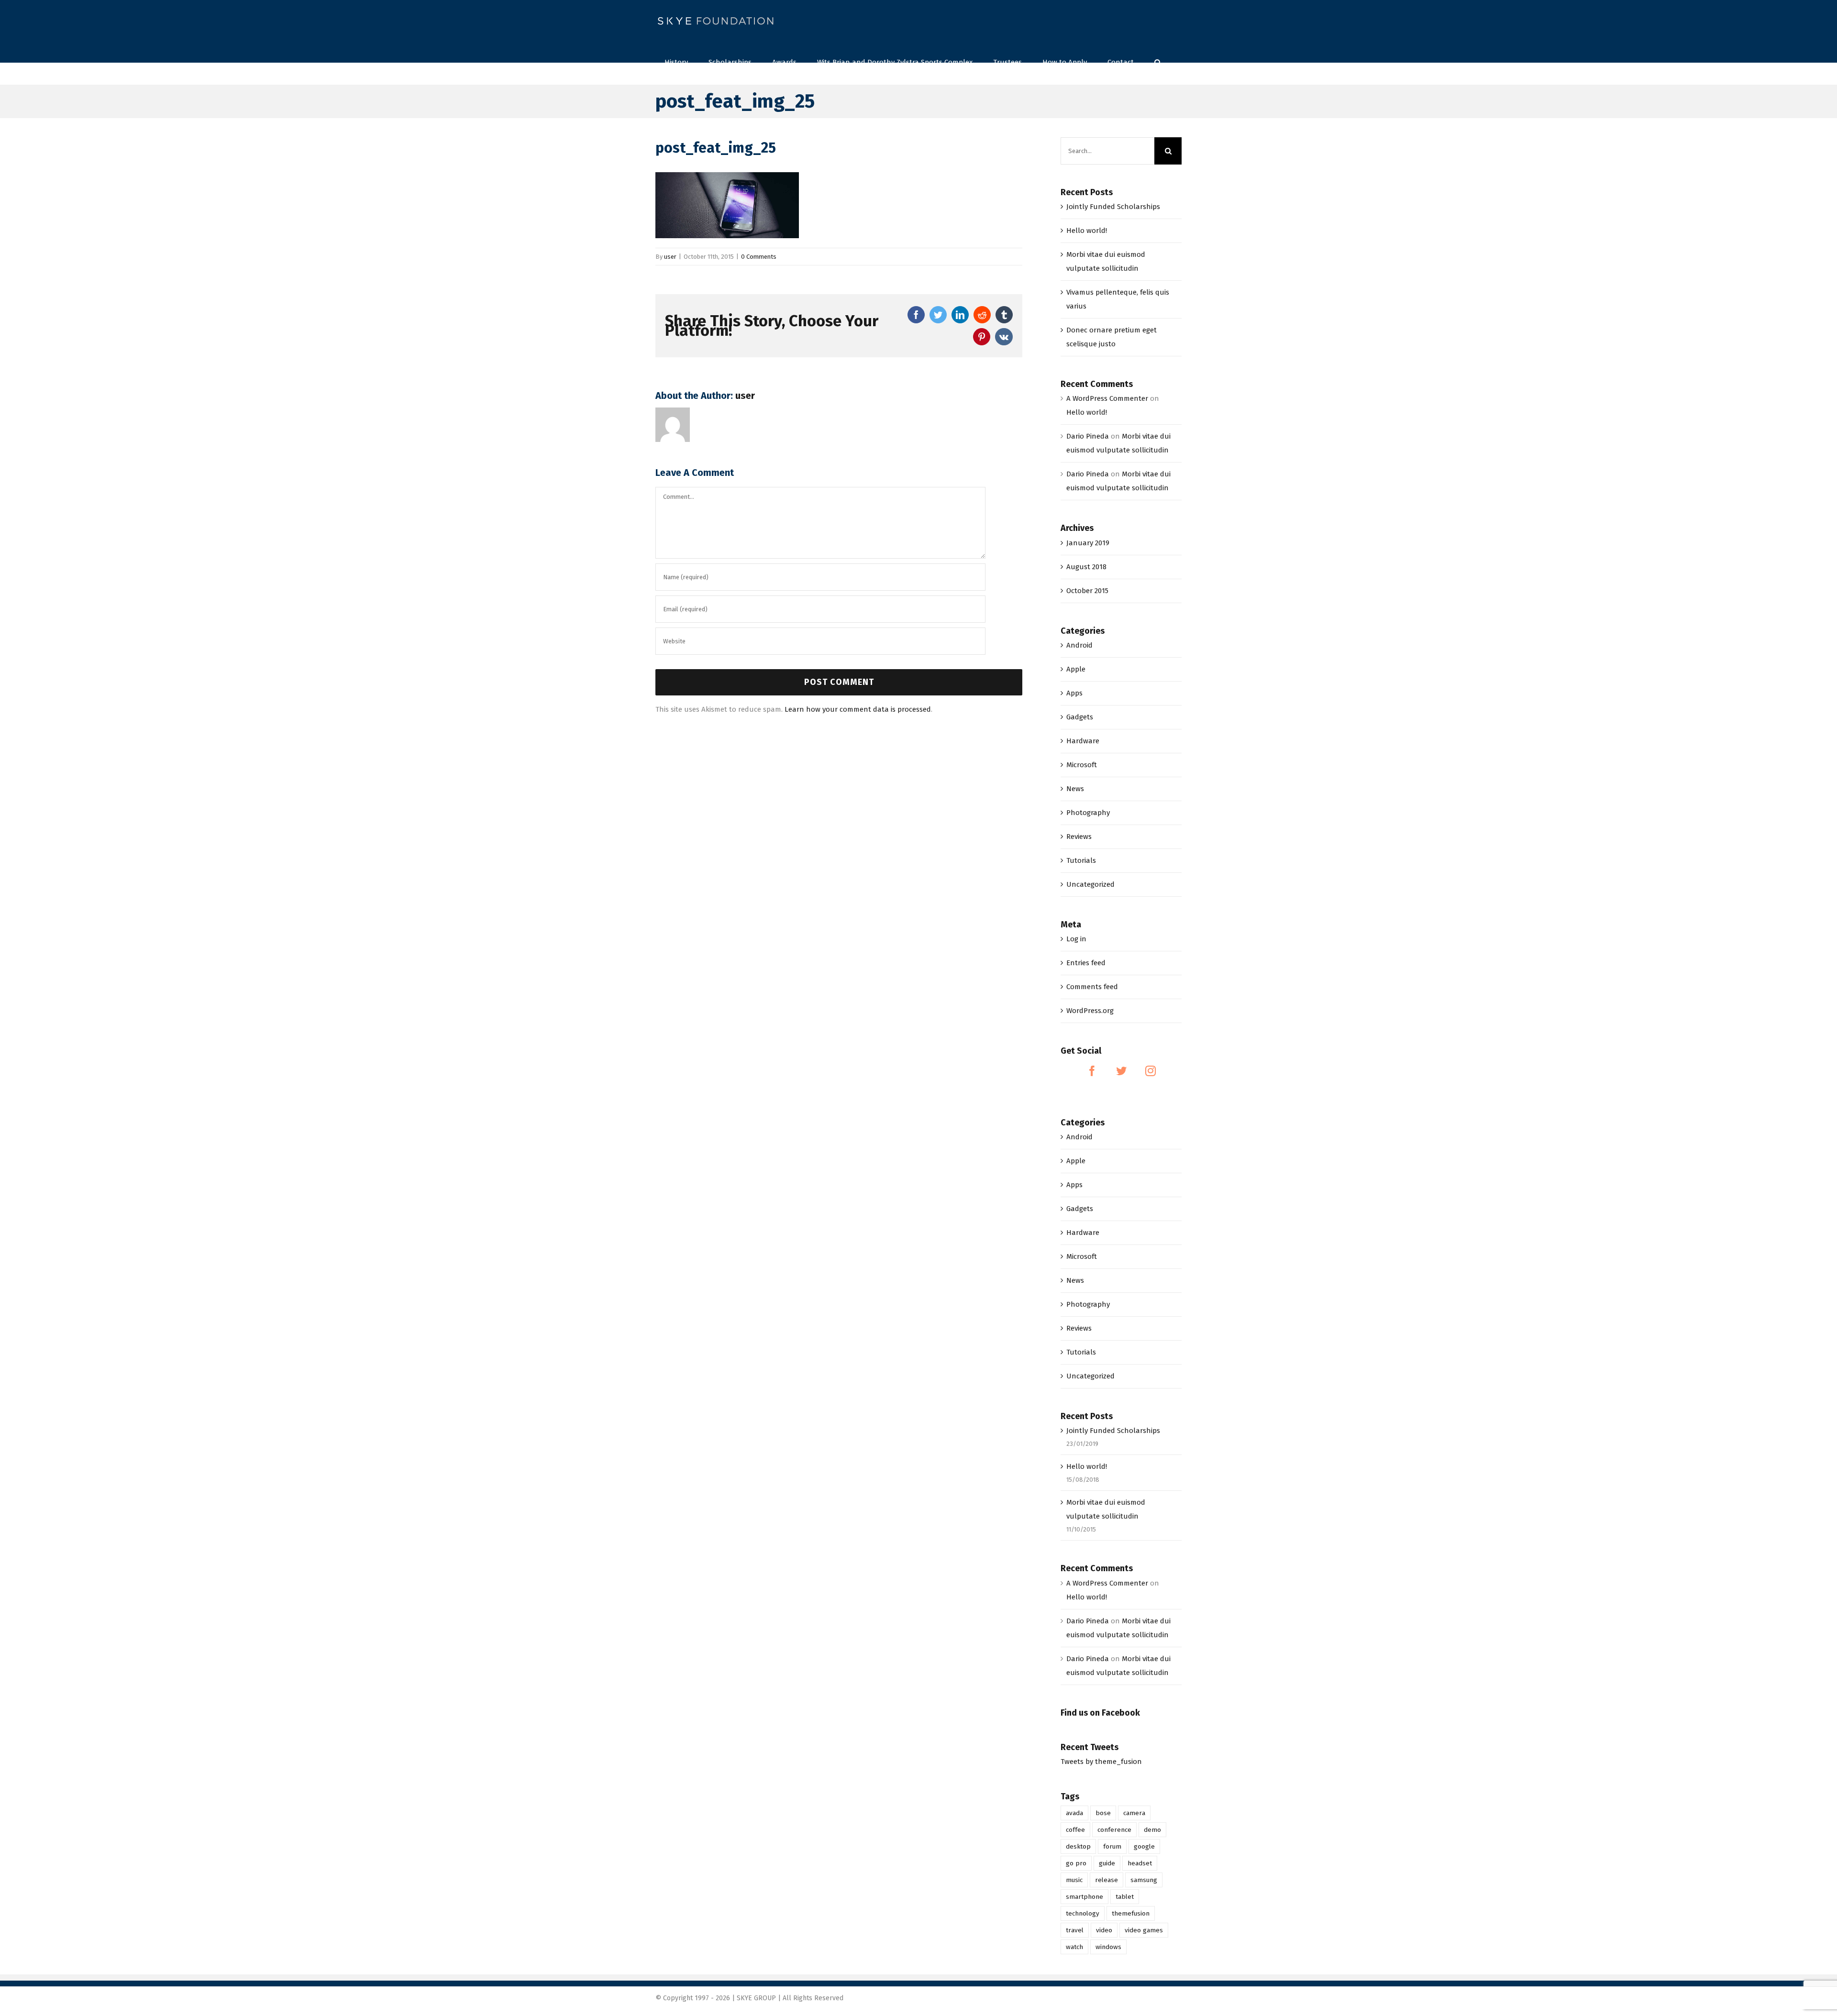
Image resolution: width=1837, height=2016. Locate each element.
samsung (1144, 1880)
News (1075, 789)
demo (1152, 1830)
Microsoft (1082, 765)
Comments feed (1092, 987)
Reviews (1079, 837)
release (1107, 1880)
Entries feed (1086, 963)
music (1074, 1880)
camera (1134, 1813)
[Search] (1158, 61)
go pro (1076, 1863)
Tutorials (1081, 860)
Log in (1076, 939)
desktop (1078, 1846)
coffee (1075, 1830)
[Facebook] (1092, 1071)
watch (1074, 1947)
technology (1083, 1913)
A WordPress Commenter (1107, 398)
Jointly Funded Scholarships (1113, 207)
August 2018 (1086, 567)
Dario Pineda (1088, 436)
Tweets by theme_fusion (1101, 1762)
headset (1140, 1863)
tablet (1125, 1897)
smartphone (1084, 1897)
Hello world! (1087, 231)
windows (1108, 1947)
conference (1114, 1830)
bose (1103, 1813)
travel (1075, 1930)
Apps (1074, 693)
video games (1144, 1930)
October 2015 (1087, 591)
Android (1079, 645)
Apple (1076, 669)
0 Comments (759, 257)
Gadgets (1080, 717)
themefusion (1131, 1913)
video (1104, 1930)
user (670, 257)
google (1144, 1846)
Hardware (1083, 741)
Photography (1088, 813)
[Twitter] (1121, 1071)
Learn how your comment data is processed (858, 709)
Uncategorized (1090, 884)
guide (1107, 1863)
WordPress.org (1090, 1011)
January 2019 (1088, 543)
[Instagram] (1151, 1071)
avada (1074, 1813)
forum (1112, 1846)
